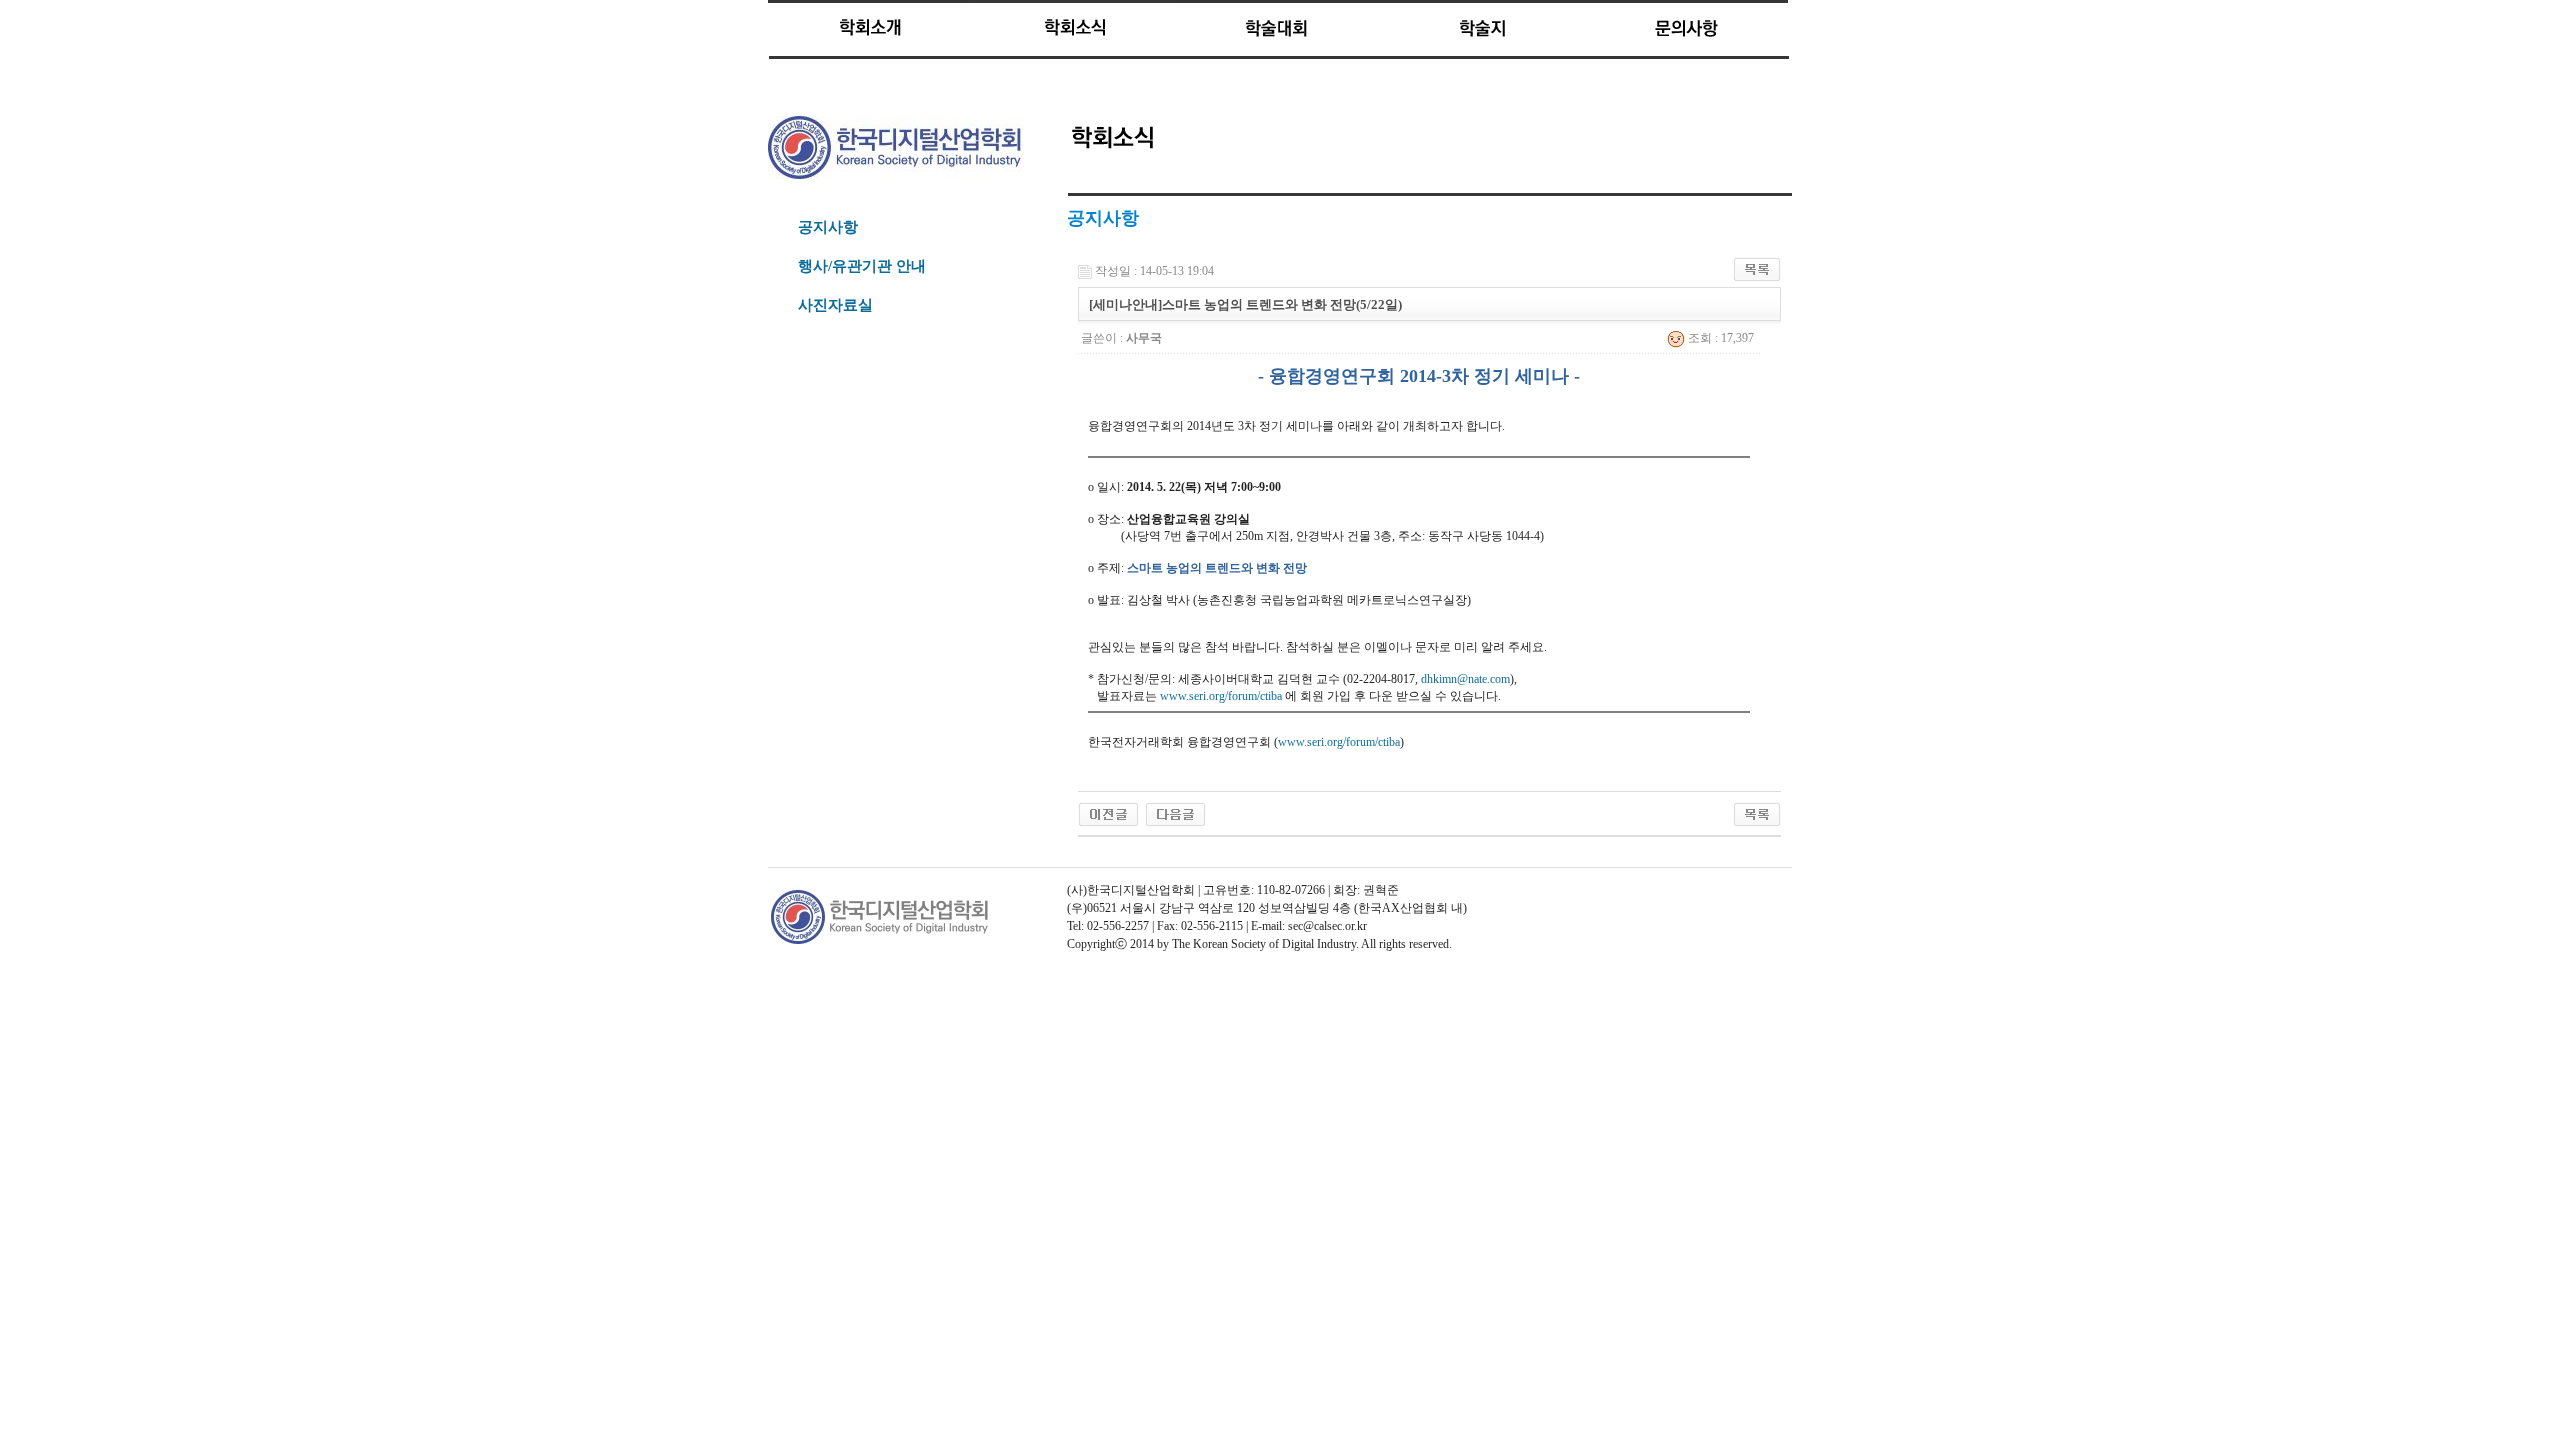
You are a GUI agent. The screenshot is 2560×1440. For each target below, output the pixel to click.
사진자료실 (835, 305)
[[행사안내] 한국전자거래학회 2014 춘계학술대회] (1175, 813)
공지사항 (828, 227)
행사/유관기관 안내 (862, 266)
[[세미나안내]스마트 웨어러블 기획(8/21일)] (1108, 813)
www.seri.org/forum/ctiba (1221, 696)
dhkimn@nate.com (1465, 679)
